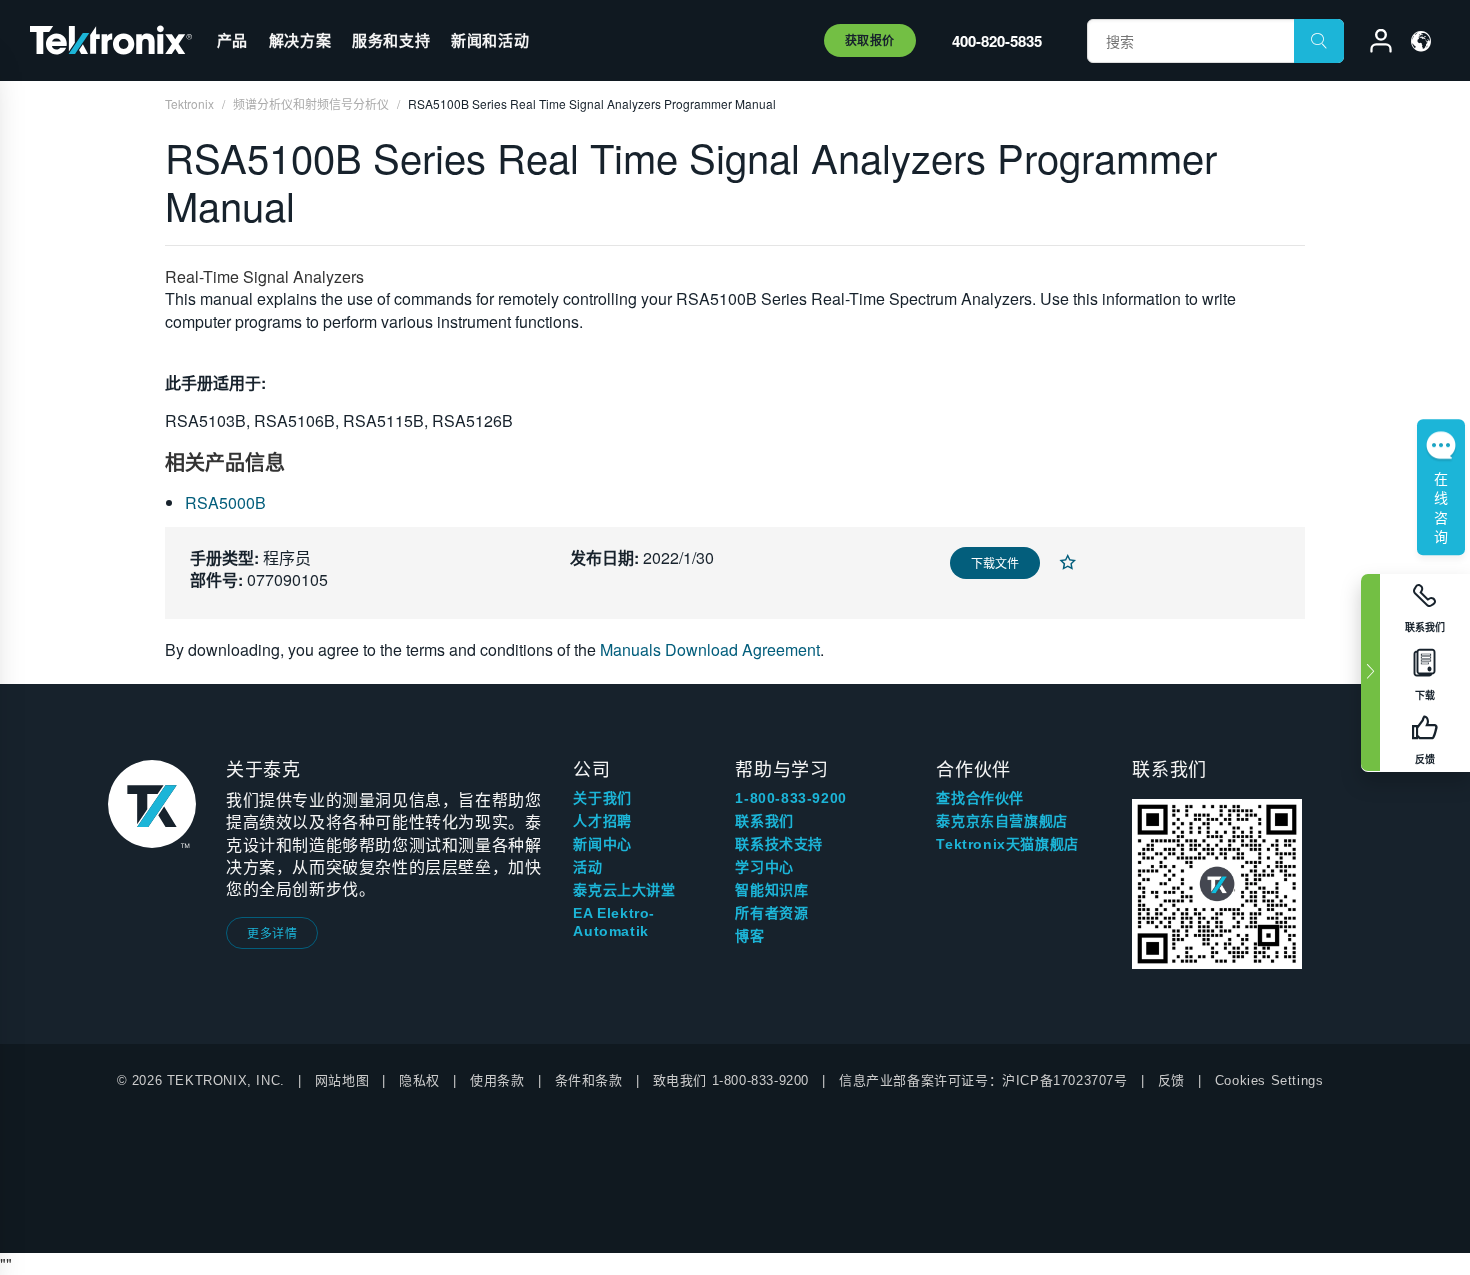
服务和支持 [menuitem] (391, 40)
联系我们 (764, 821)
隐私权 (419, 1080)
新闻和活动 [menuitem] (490, 40)
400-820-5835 (997, 41)
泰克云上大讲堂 (624, 890)
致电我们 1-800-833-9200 (731, 1080)
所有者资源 (771, 913)
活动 (587, 867)
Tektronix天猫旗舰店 (1007, 844)
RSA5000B (225, 502)
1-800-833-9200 (790, 798)
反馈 (1171, 1080)
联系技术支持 (779, 844)
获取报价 (870, 40)
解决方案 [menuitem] (300, 40)
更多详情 (272, 932)
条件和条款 (589, 1080)
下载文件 (995, 562)
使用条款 (497, 1080)
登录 (1372, 44)
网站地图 (342, 1080)
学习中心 (764, 867)
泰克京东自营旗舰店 (1001, 821)
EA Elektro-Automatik (614, 922)
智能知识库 (771, 890)
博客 (749, 936)
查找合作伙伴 (980, 798)
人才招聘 (602, 821)
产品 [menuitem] (232, 40)
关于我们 (602, 798)
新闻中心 (602, 844)
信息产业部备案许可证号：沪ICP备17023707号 (983, 1080)
